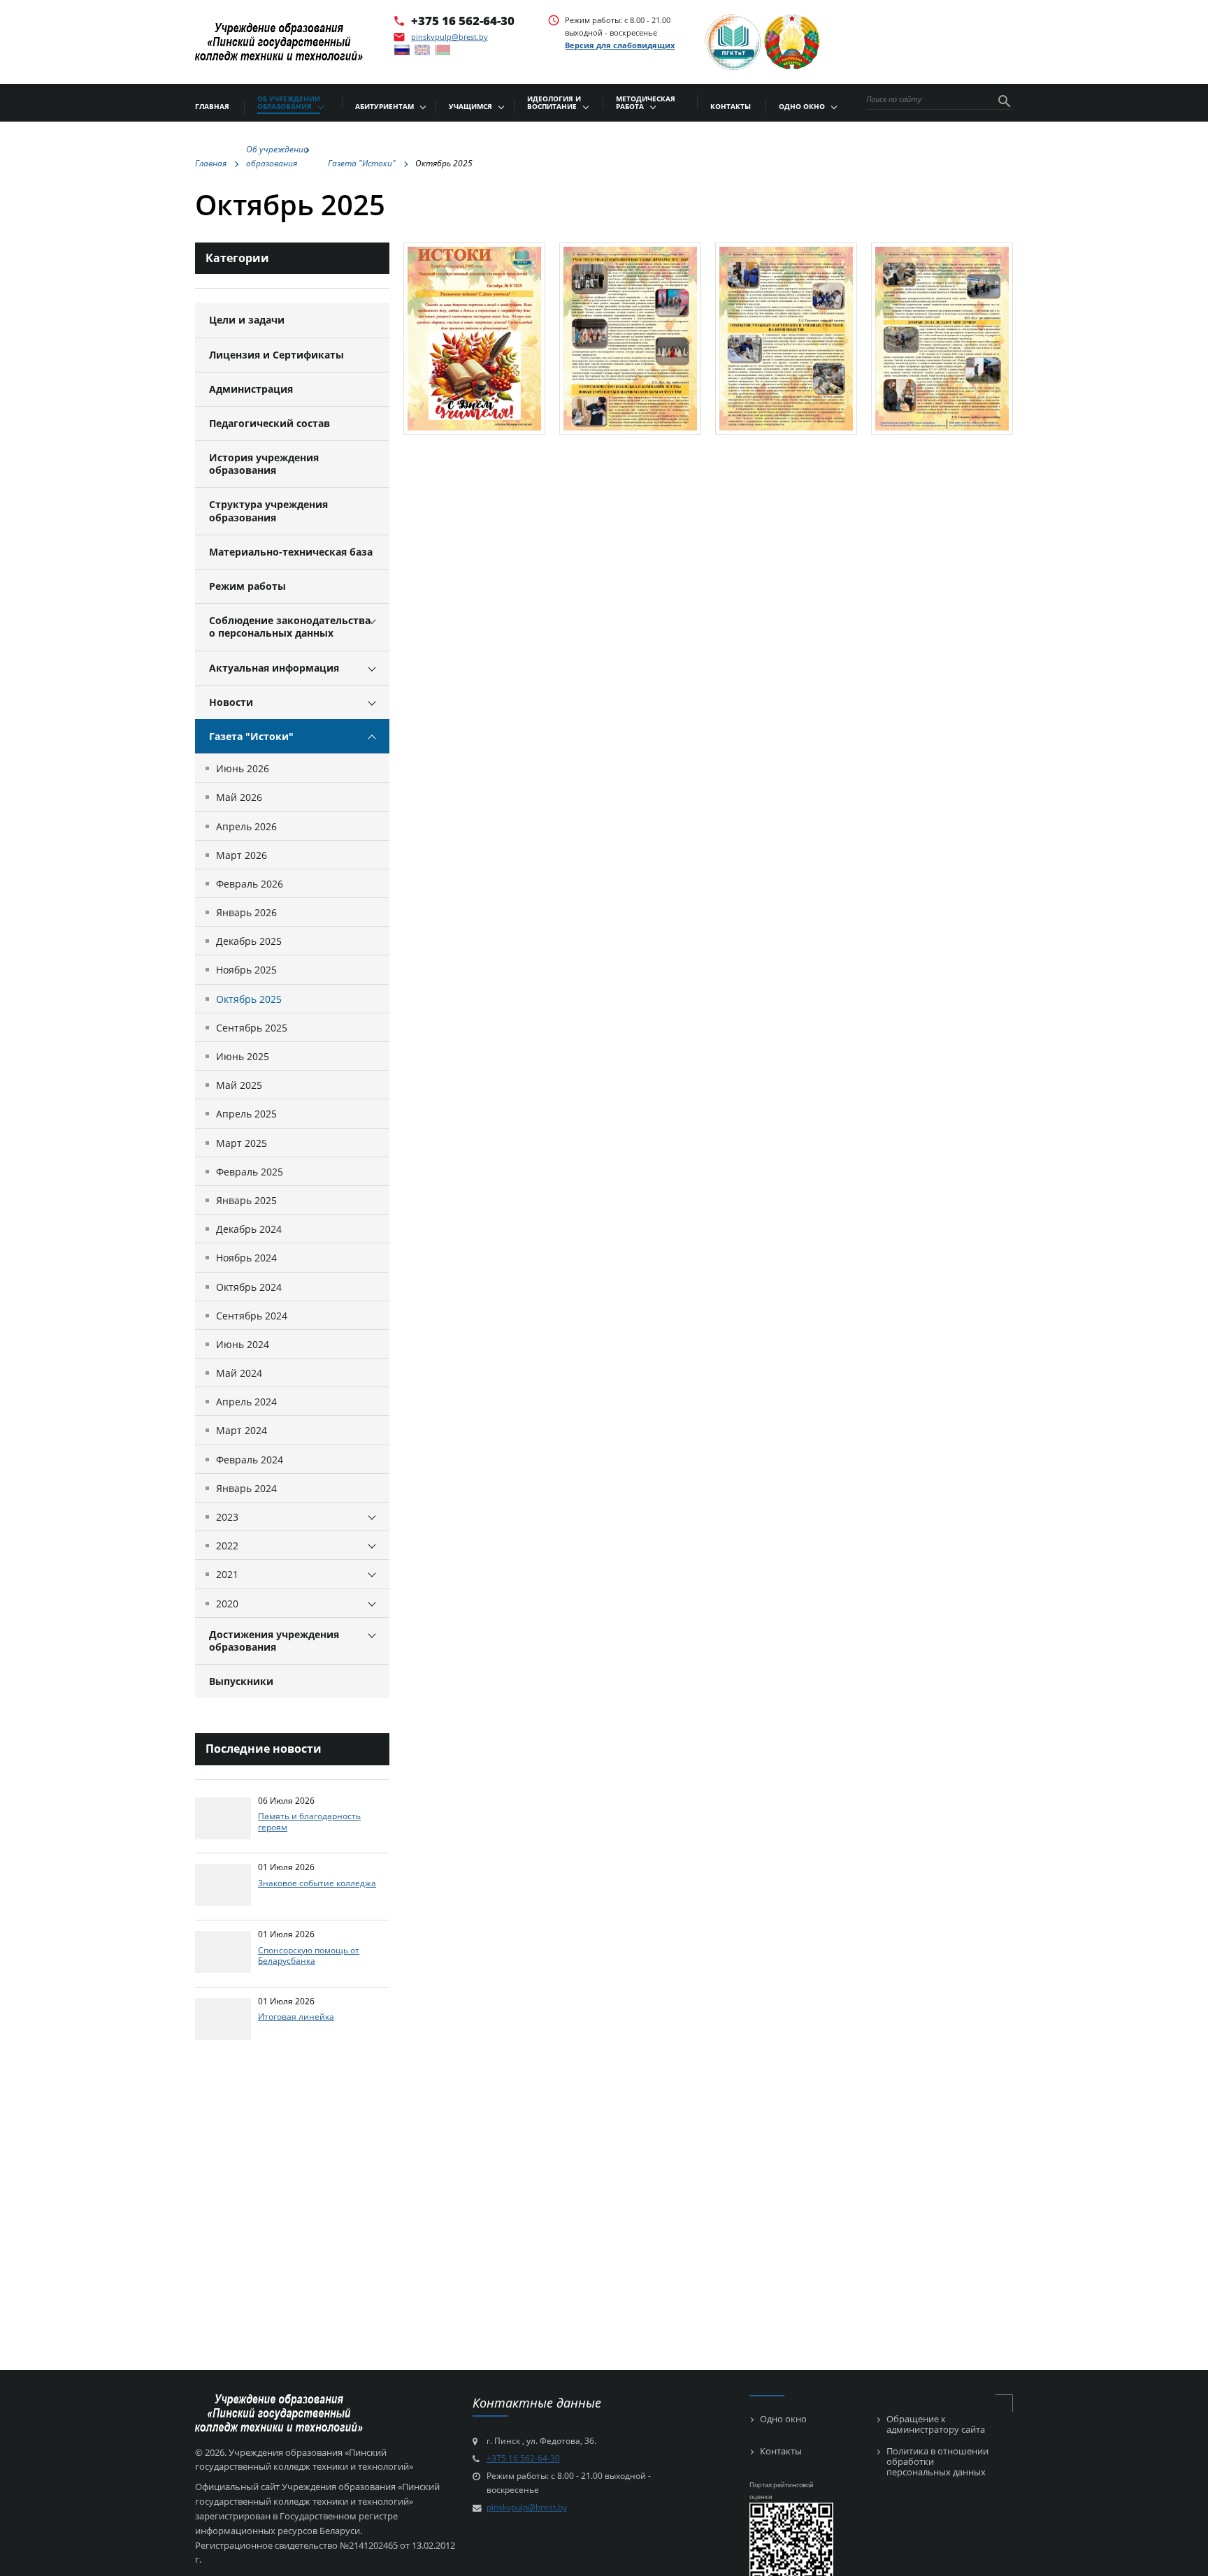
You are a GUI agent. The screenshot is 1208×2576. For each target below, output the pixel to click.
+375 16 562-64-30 (463, 20)
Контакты (781, 2451)
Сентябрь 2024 (252, 1316)
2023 (227, 1517)
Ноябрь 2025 (246, 970)
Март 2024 (242, 1430)
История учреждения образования (264, 464)
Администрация (251, 389)
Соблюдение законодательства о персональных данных (290, 627)
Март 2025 (242, 1143)
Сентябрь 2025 (252, 1028)
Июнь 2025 (243, 1056)
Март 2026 (242, 855)
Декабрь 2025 (249, 941)
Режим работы (247, 586)
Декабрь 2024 (249, 1229)
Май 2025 (239, 1085)
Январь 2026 (246, 912)
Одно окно (783, 2419)
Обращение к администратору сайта (936, 2424)
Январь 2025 (246, 1200)
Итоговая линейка (296, 2016)
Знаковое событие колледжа (317, 1883)
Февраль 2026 (250, 884)
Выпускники (241, 1681)
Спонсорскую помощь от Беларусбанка (309, 1955)
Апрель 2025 (246, 1114)
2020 (227, 1604)
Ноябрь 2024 (246, 1258)
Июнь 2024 (243, 1344)
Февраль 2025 (250, 1172)
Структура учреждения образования (268, 511)
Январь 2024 (246, 1488)
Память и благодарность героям (309, 1821)
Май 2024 (239, 1373)
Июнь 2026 (243, 768)
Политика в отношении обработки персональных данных (937, 2462)
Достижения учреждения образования (274, 1641)
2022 (227, 1546)
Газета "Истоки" (251, 736)
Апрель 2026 (246, 826)
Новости (231, 702)
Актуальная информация (274, 668)
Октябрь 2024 (249, 1287)
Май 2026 (239, 797)
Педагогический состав (269, 423)
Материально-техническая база (291, 552)
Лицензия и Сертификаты (276, 355)
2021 (227, 1574)
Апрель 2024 (246, 1402)
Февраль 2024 (250, 1460)
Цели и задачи (247, 320)
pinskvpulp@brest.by (450, 37)
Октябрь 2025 (249, 999)
